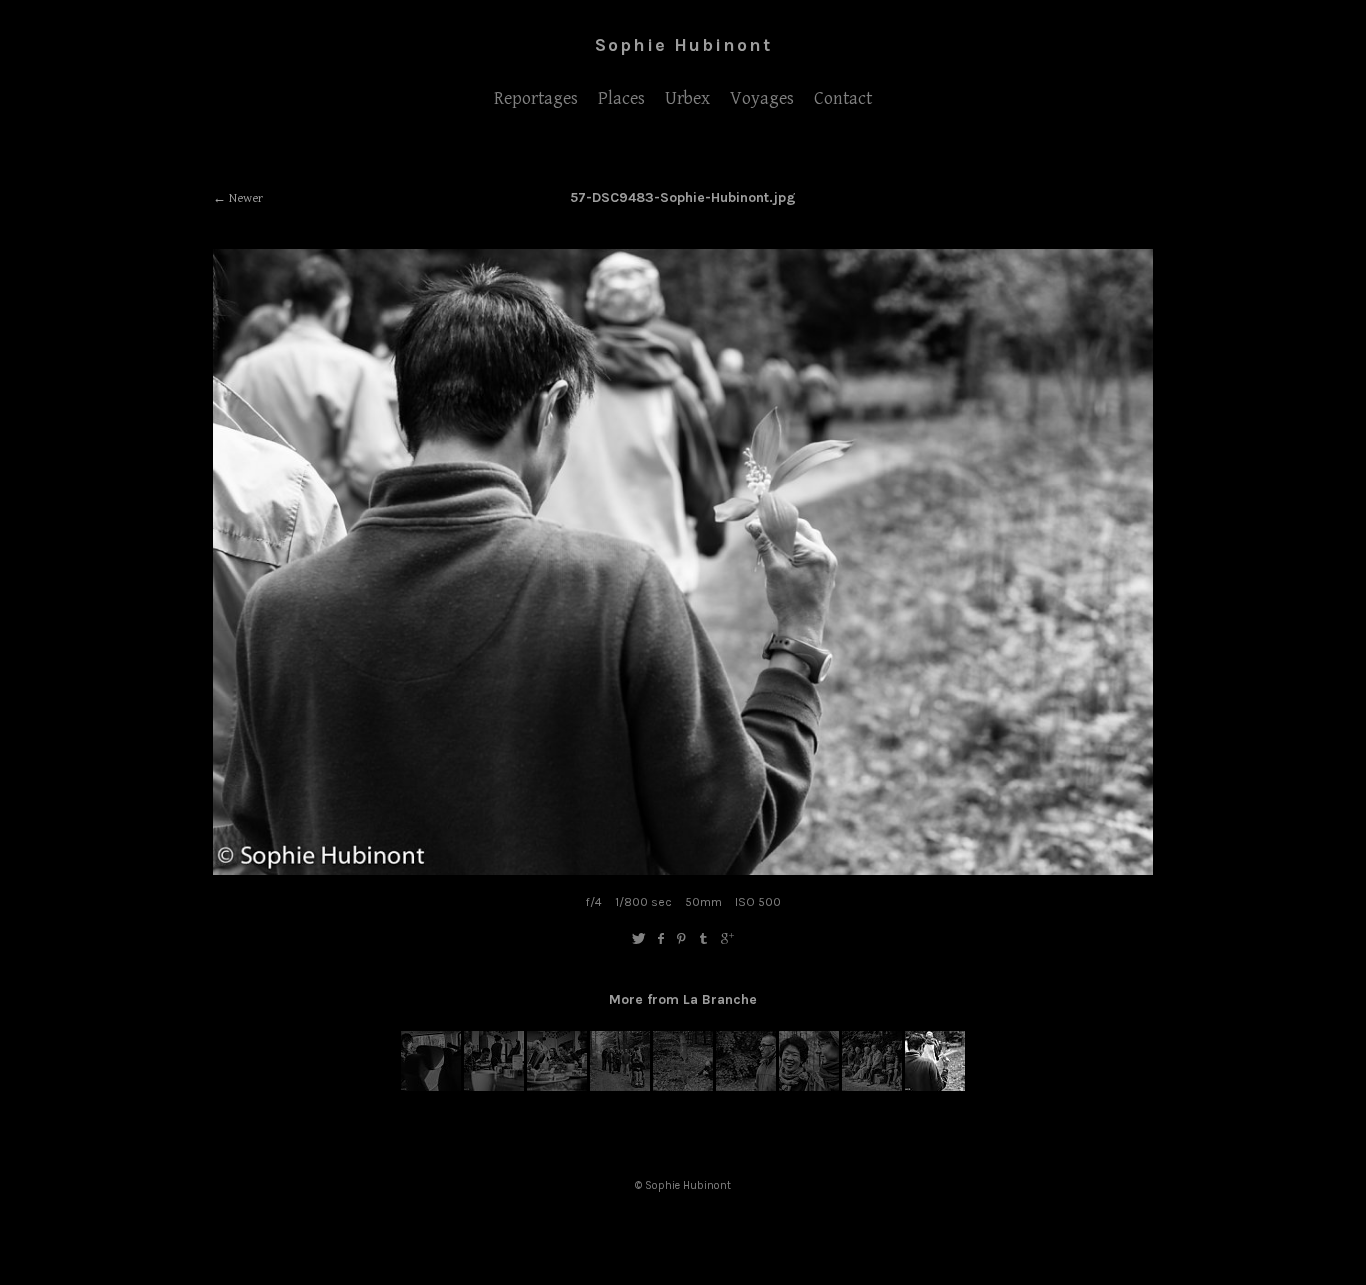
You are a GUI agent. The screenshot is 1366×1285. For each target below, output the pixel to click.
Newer (246, 198)
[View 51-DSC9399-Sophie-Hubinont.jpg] (557, 1087)
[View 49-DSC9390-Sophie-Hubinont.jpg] (431, 1087)
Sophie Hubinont (683, 45)
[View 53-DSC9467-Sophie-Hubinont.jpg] (683, 1087)
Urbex (687, 98)
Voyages (762, 98)
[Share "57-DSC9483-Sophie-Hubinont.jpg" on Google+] (727, 939)
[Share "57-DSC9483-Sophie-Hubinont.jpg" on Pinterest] (681, 939)
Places (621, 98)
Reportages (536, 98)
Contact (843, 98)
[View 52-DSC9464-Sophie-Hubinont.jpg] (620, 1087)
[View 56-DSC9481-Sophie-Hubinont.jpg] (872, 1087)
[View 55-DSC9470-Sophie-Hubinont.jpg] (809, 1087)
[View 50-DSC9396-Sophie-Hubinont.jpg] (494, 1087)
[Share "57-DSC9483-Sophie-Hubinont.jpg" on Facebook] (660, 939)
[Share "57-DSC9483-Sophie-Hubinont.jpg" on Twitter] (638, 939)
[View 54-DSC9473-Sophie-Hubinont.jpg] (746, 1087)
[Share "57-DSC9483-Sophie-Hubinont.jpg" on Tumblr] (704, 939)
